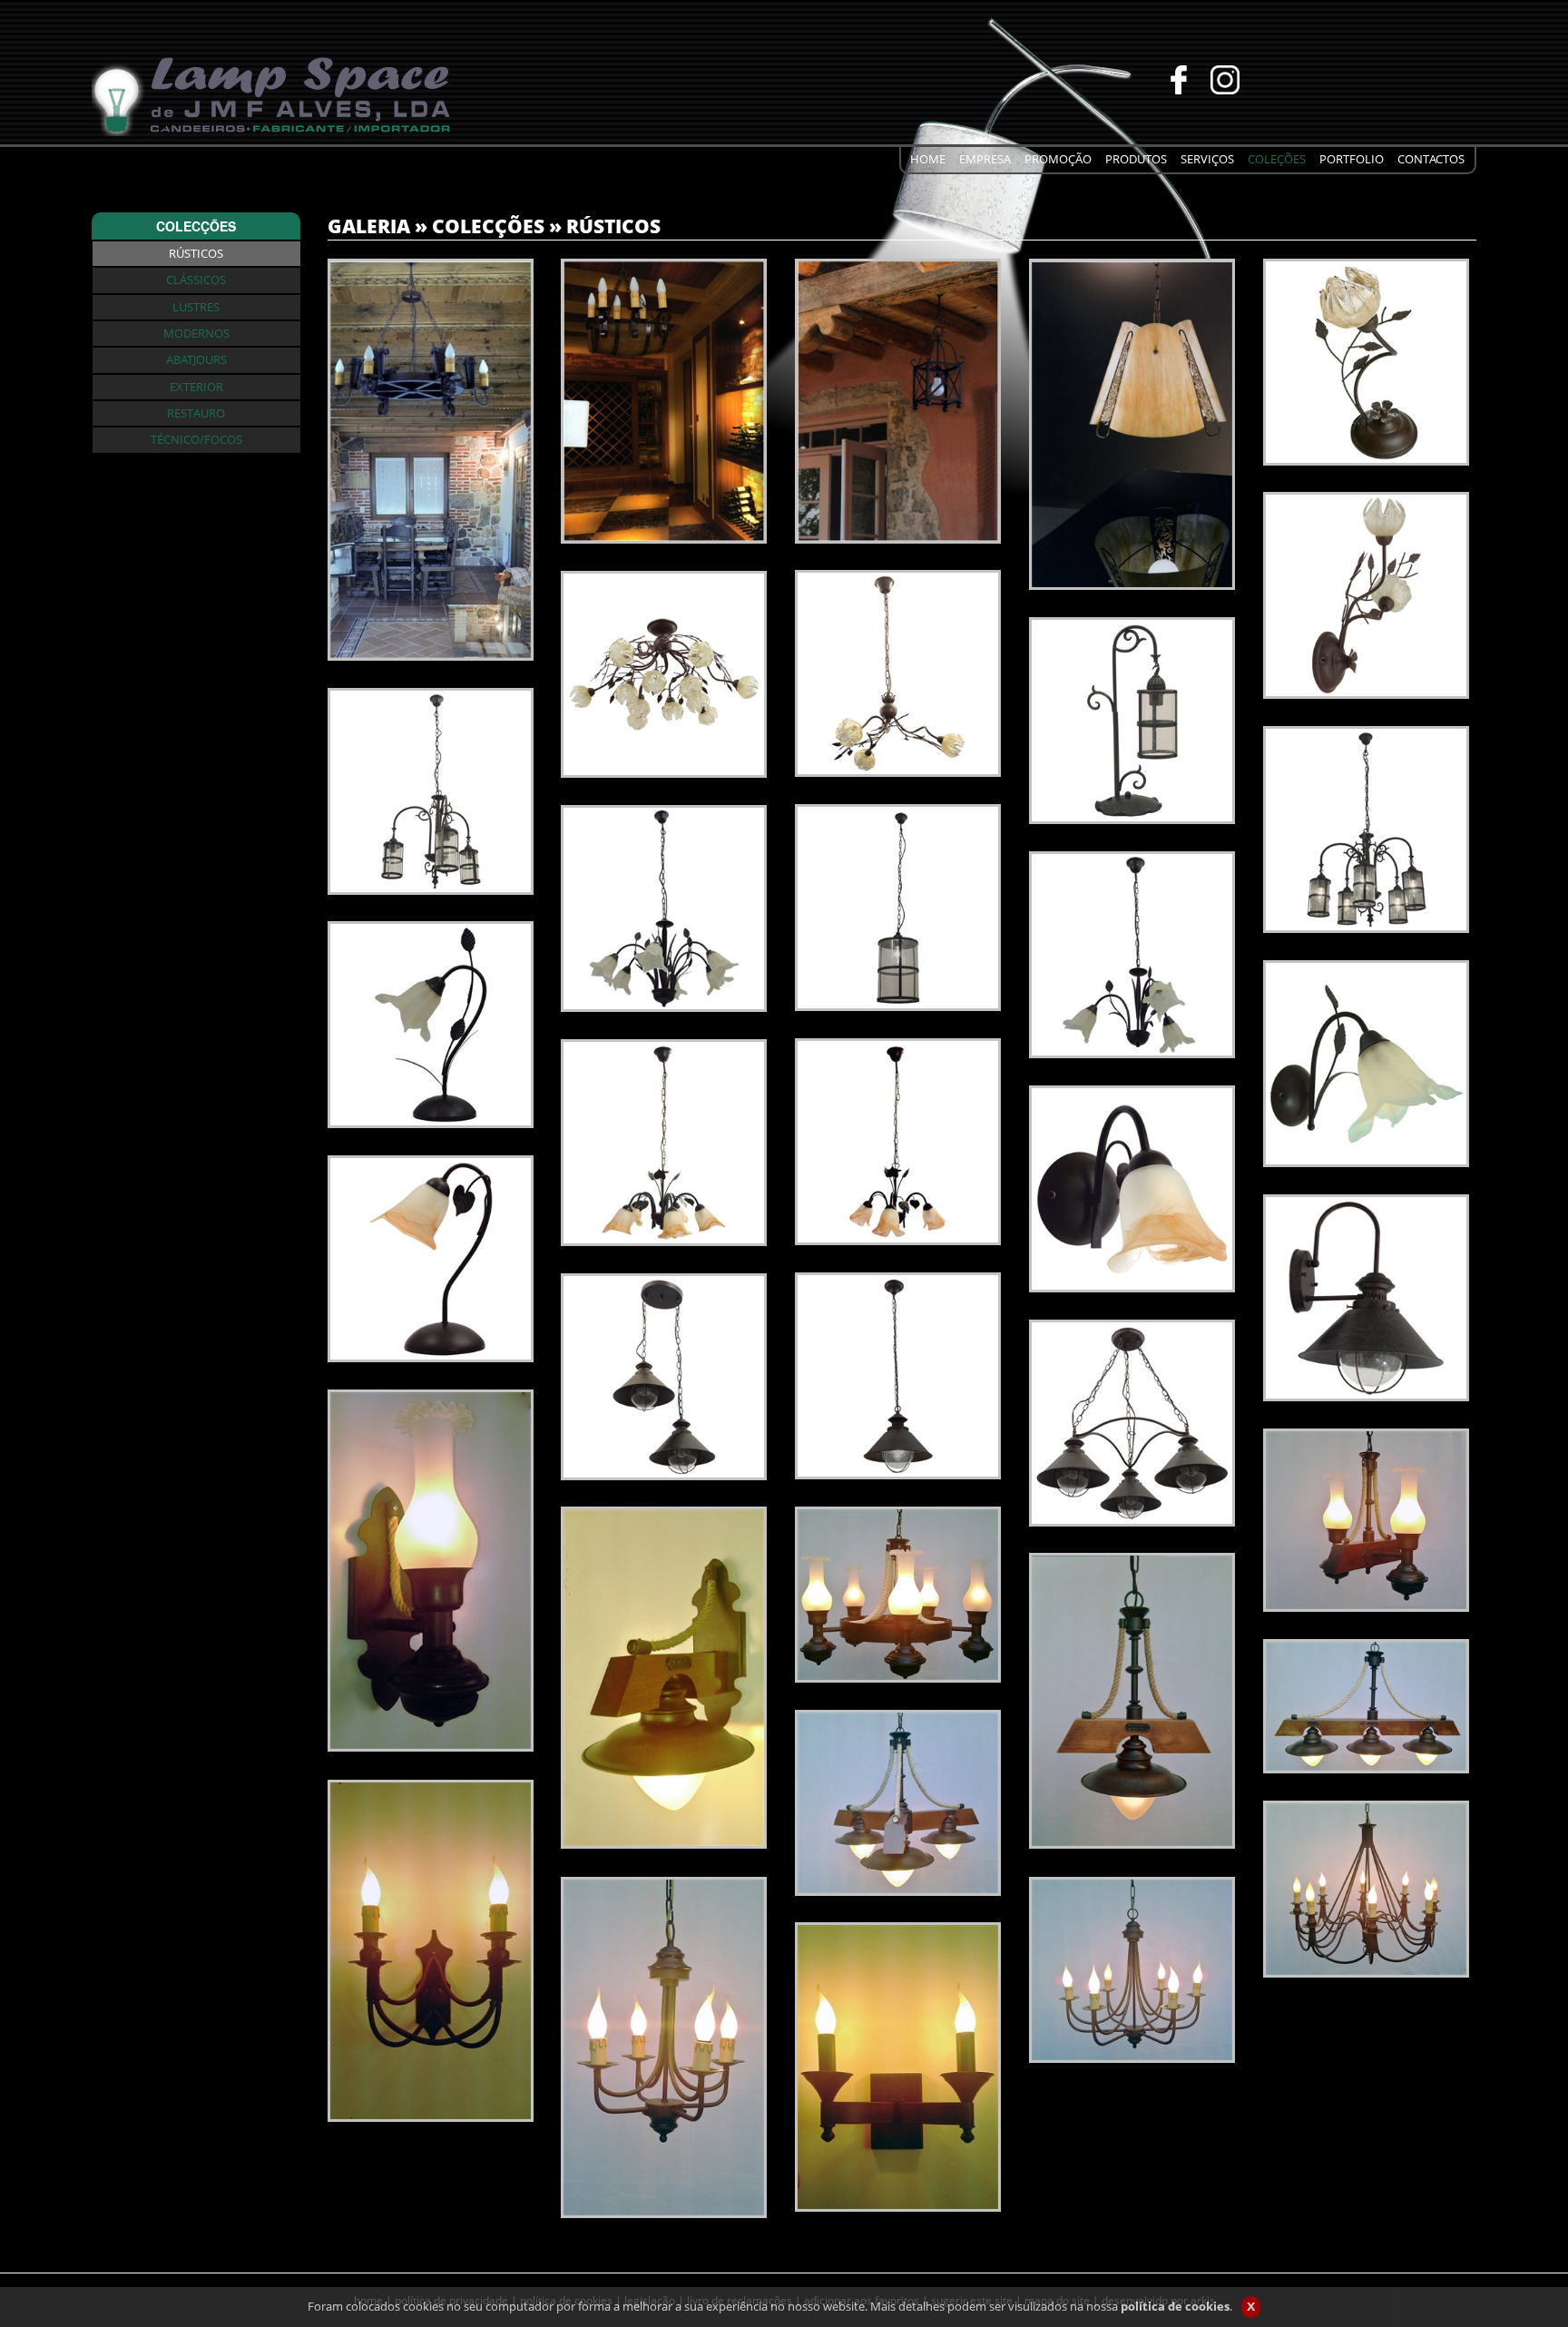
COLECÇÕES (488, 226)
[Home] (273, 93)
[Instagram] (1174, 78)
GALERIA (369, 226)
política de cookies (1175, 2306)
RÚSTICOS (613, 226)
